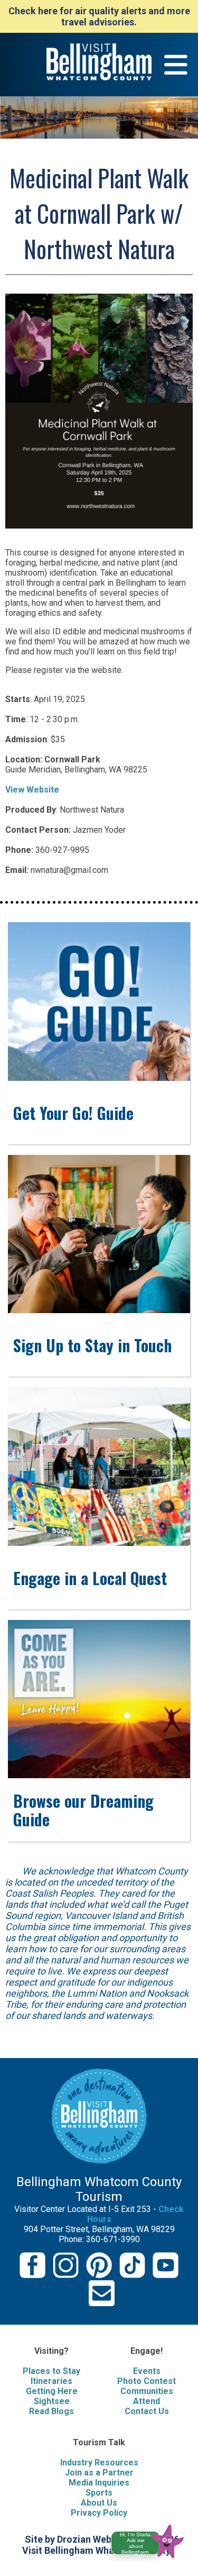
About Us (99, 2503)
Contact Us (147, 2411)
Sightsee (52, 2401)
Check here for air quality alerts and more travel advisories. (99, 16)
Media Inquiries (99, 2483)
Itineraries (51, 2381)
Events (147, 2371)
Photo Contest (147, 2381)
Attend (147, 2401)
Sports (99, 2493)
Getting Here (52, 2391)
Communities (147, 2391)
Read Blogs (51, 2411)
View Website (32, 790)
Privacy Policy (99, 2513)
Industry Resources (99, 2463)
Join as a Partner (99, 2473)
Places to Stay (51, 2371)
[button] (152, 2540)
